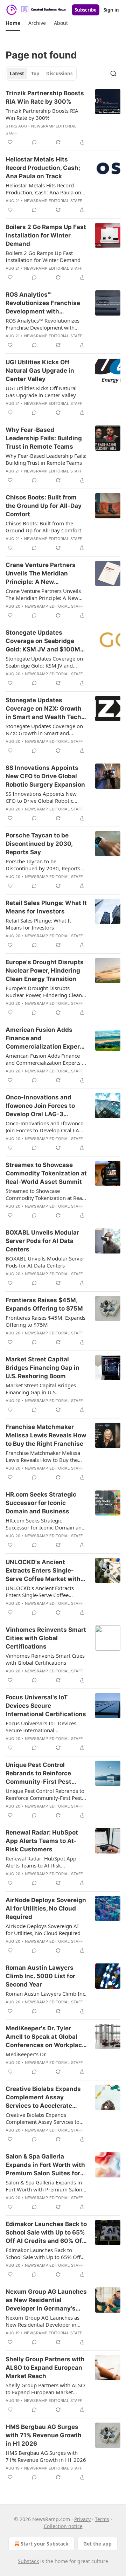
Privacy (82, 2519)
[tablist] (41, 74)
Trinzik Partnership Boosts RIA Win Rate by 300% (45, 97)
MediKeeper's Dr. (26, 2054)
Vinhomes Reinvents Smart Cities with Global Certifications (46, 1638)
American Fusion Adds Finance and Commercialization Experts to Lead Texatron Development (46, 1038)
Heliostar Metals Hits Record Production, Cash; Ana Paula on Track (43, 168)
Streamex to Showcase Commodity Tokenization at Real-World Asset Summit (46, 1173)
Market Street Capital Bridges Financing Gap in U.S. (41, 1389)
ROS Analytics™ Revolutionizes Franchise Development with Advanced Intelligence (43, 303)
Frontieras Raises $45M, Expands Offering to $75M (44, 1304)
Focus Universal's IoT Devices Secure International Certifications (46, 1706)
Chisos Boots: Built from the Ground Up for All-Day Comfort (44, 506)
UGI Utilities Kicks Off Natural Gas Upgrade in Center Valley (40, 371)
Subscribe (86, 10)
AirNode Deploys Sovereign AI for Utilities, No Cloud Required (46, 1908)
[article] (63, 118)
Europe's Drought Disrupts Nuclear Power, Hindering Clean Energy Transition (45, 971)
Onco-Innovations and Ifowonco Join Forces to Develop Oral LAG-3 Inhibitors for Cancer (40, 1106)
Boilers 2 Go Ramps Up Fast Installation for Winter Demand (46, 235)
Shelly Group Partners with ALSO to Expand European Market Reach (45, 2368)
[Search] (113, 74)
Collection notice (63, 2526)
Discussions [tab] (59, 74)
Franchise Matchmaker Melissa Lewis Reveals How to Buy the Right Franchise (46, 1435)
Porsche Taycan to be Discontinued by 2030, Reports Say (39, 844)
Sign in (111, 10)
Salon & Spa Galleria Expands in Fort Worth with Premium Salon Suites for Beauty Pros (45, 2165)
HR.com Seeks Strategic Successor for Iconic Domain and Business (41, 1503)
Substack (28, 2561)
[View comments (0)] (34, 142)
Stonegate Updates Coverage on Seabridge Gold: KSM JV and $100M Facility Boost (43, 641)
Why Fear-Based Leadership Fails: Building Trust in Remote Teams (44, 438)
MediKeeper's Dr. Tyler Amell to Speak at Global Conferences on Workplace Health (45, 2037)
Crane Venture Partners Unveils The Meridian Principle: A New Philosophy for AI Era (41, 574)
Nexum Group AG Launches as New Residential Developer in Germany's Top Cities (46, 2300)
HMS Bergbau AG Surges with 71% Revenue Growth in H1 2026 (44, 2435)
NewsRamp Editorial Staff (53, 201)
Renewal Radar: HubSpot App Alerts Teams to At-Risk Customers (42, 1841)
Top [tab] (35, 74)
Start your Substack (45, 2544)
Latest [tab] (17, 74)
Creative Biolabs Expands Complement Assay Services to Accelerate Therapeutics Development (46, 2098)
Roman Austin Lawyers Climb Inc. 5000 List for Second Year (40, 1976)
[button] (13, 23)
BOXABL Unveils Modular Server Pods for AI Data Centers (42, 1241)
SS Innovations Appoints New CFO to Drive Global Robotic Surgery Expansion (45, 776)
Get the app (97, 2544)
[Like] (10, 142)
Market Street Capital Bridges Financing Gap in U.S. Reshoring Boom (43, 1368)
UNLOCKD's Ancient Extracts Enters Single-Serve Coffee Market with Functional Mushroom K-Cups (43, 1571)
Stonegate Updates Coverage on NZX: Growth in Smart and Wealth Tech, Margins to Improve (44, 709)
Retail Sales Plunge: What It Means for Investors (46, 907)
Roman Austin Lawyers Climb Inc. (46, 1994)
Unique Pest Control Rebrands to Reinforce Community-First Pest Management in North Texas (38, 1774)
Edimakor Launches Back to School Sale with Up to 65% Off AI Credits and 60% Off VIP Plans (46, 2233)
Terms (102, 2519)
